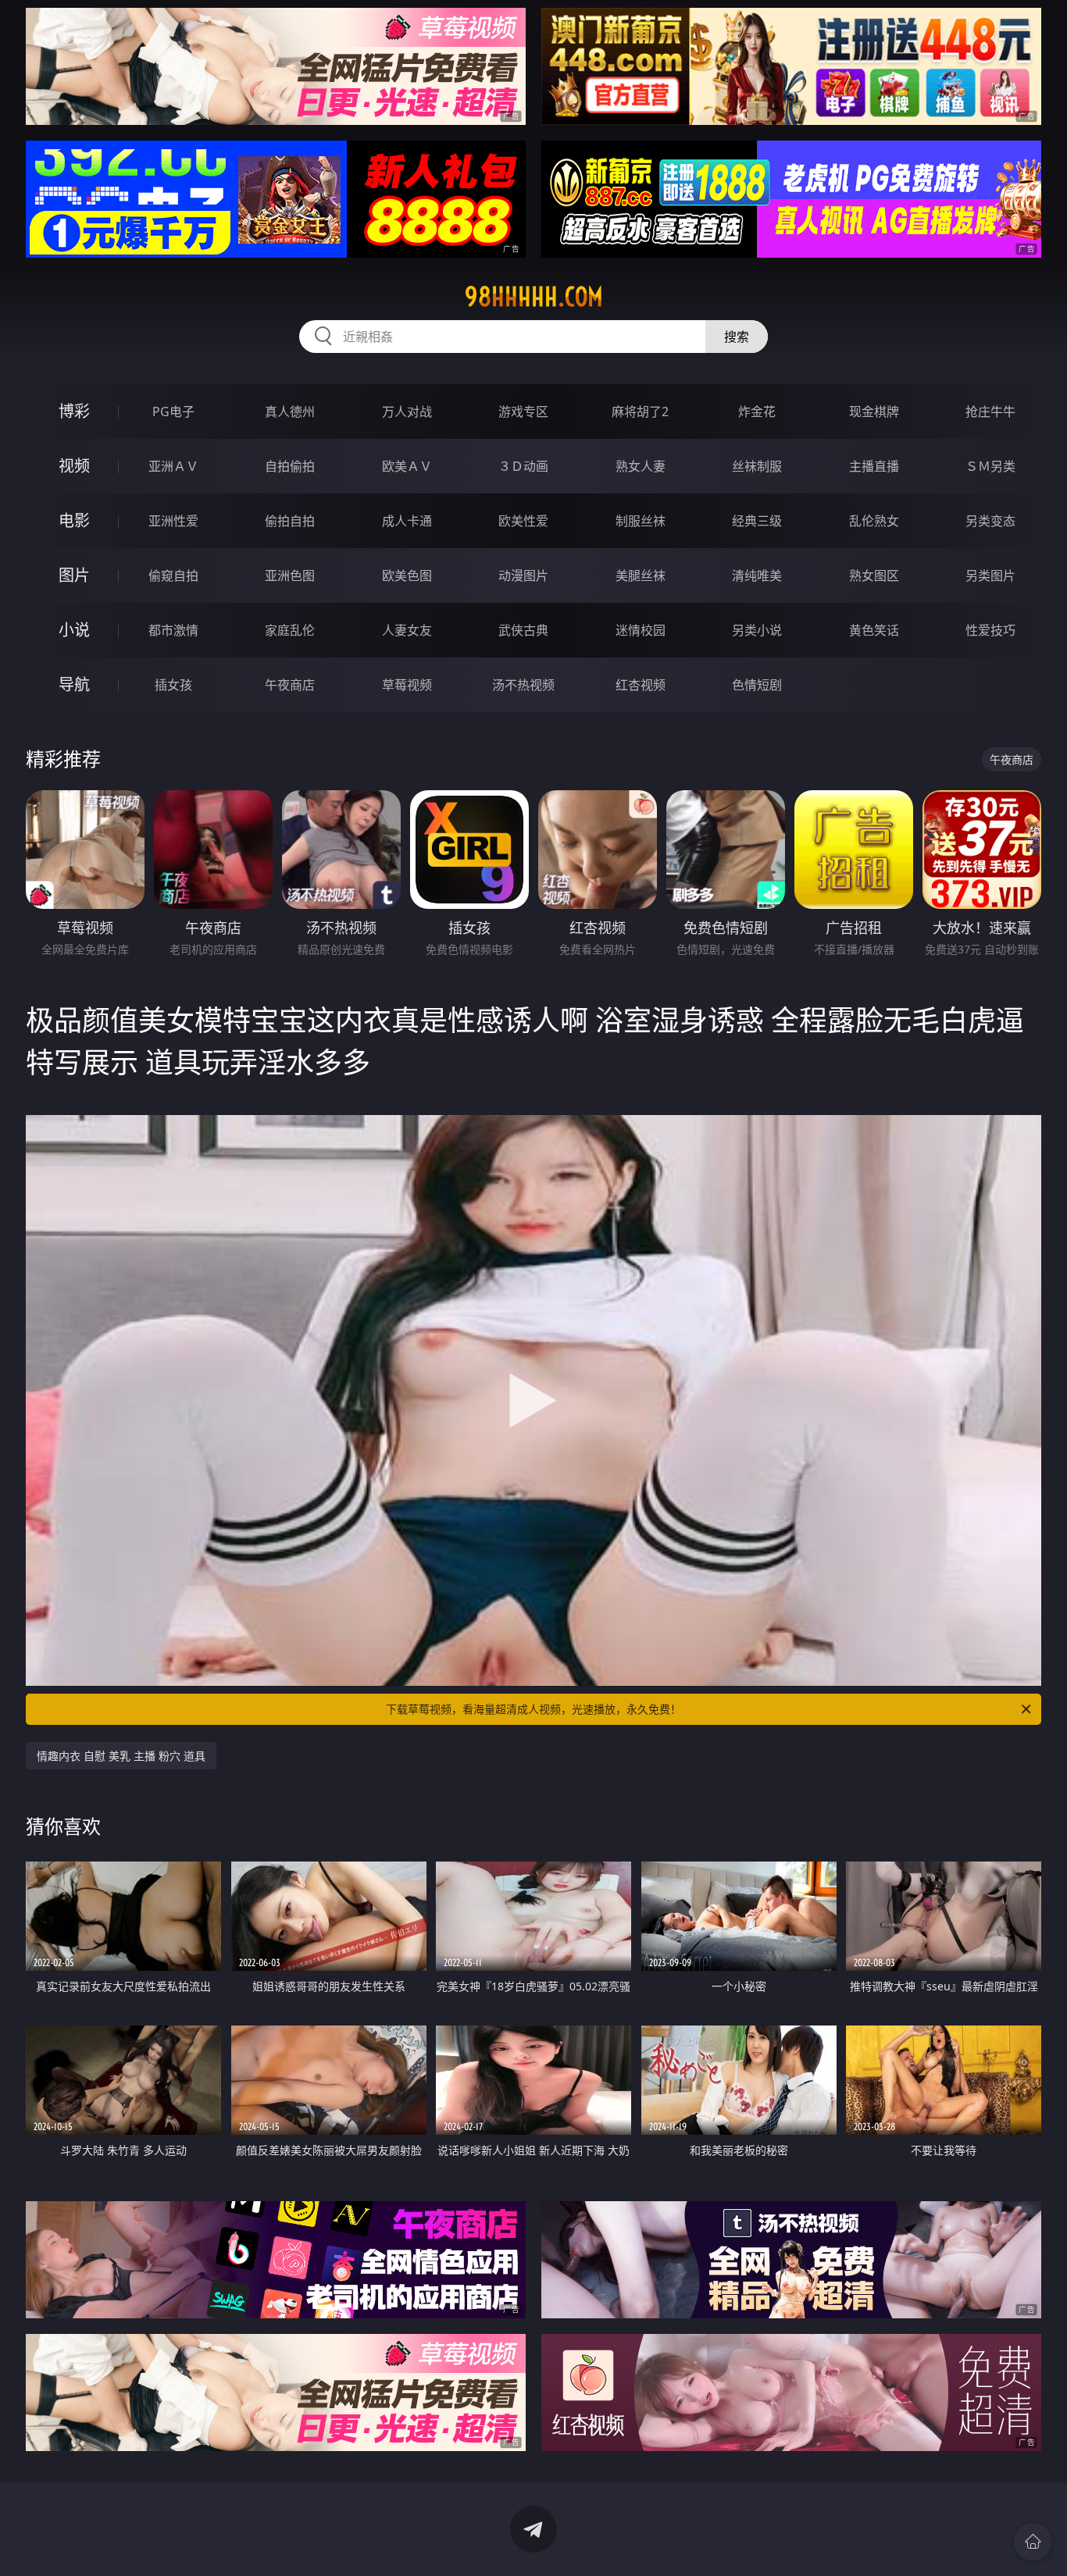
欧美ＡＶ (407, 466)
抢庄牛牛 (990, 412)
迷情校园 (641, 630)
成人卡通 (407, 521)
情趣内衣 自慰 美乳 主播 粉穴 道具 (121, 1756)
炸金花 (757, 412)
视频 (74, 466)
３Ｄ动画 (523, 466)
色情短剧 (757, 685)
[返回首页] (1033, 2542)
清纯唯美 (757, 575)
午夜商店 (290, 685)
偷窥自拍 (173, 575)
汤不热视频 (523, 685)
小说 (74, 630)
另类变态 (990, 521)
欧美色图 (407, 575)
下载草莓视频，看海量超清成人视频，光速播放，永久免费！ (533, 1709)
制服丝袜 (641, 521)
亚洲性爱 (173, 521)
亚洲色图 (290, 575)
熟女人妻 (641, 466)
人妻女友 (407, 630)
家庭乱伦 (290, 630)
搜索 (737, 337)
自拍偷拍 (290, 466)
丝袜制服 (757, 466)
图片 (74, 575)
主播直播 (874, 466)
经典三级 (757, 521)
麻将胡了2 (640, 412)
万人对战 (407, 412)
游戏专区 (523, 412)
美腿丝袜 (641, 575)
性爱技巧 (990, 630)
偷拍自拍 (290, 521)
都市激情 (173, 630)
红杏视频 (641, 685)
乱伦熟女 (874, 521)
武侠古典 (523, 630)
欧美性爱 (523, 521)
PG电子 (173, 412)
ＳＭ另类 (990, 466)
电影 (74, 520)
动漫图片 (523, 575)
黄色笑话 (874, 630)
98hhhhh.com (534, 297)
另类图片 (990, 575)
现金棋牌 (874, 412)
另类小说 (757, 630)
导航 (74, 684)
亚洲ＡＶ (173, 466)
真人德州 (290, 412)
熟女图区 (874, 575)
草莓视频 (407, 685)
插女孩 (173, 685)
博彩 (74, 411)
